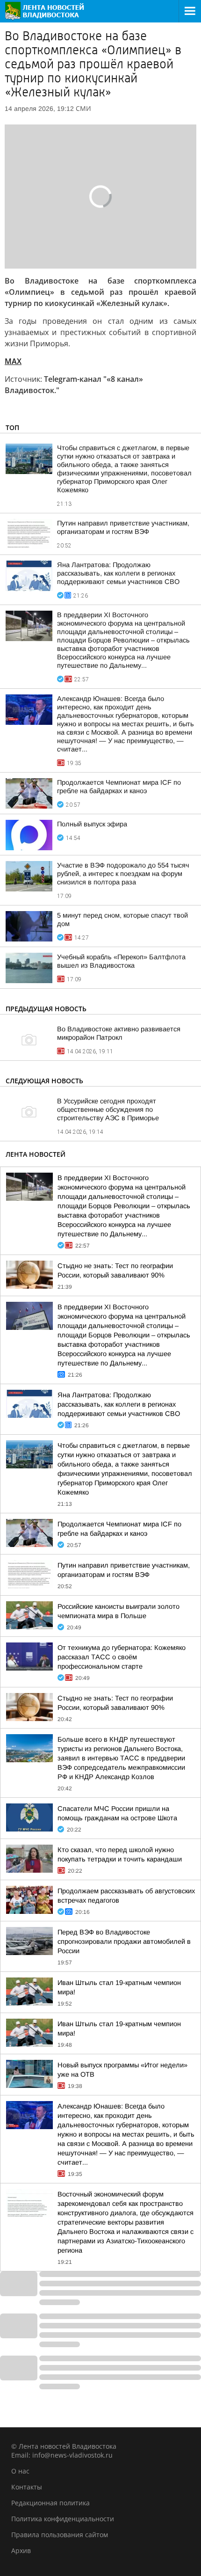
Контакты (27, 2487)
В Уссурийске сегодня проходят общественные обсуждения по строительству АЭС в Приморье (108, 1109)
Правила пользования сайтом (60, 2535)
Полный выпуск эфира (92, 824)
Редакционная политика (50, 2503)
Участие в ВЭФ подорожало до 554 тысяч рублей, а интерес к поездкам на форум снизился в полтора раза (123, 874)
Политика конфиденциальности (63, 2519)
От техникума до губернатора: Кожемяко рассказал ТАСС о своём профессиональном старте (122, 1657)
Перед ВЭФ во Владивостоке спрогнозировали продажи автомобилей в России (124, 1941)
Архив (21, 2550)
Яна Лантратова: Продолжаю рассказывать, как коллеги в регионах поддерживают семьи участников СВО (118, 573)
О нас (20, 2471)
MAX (13, 361)
